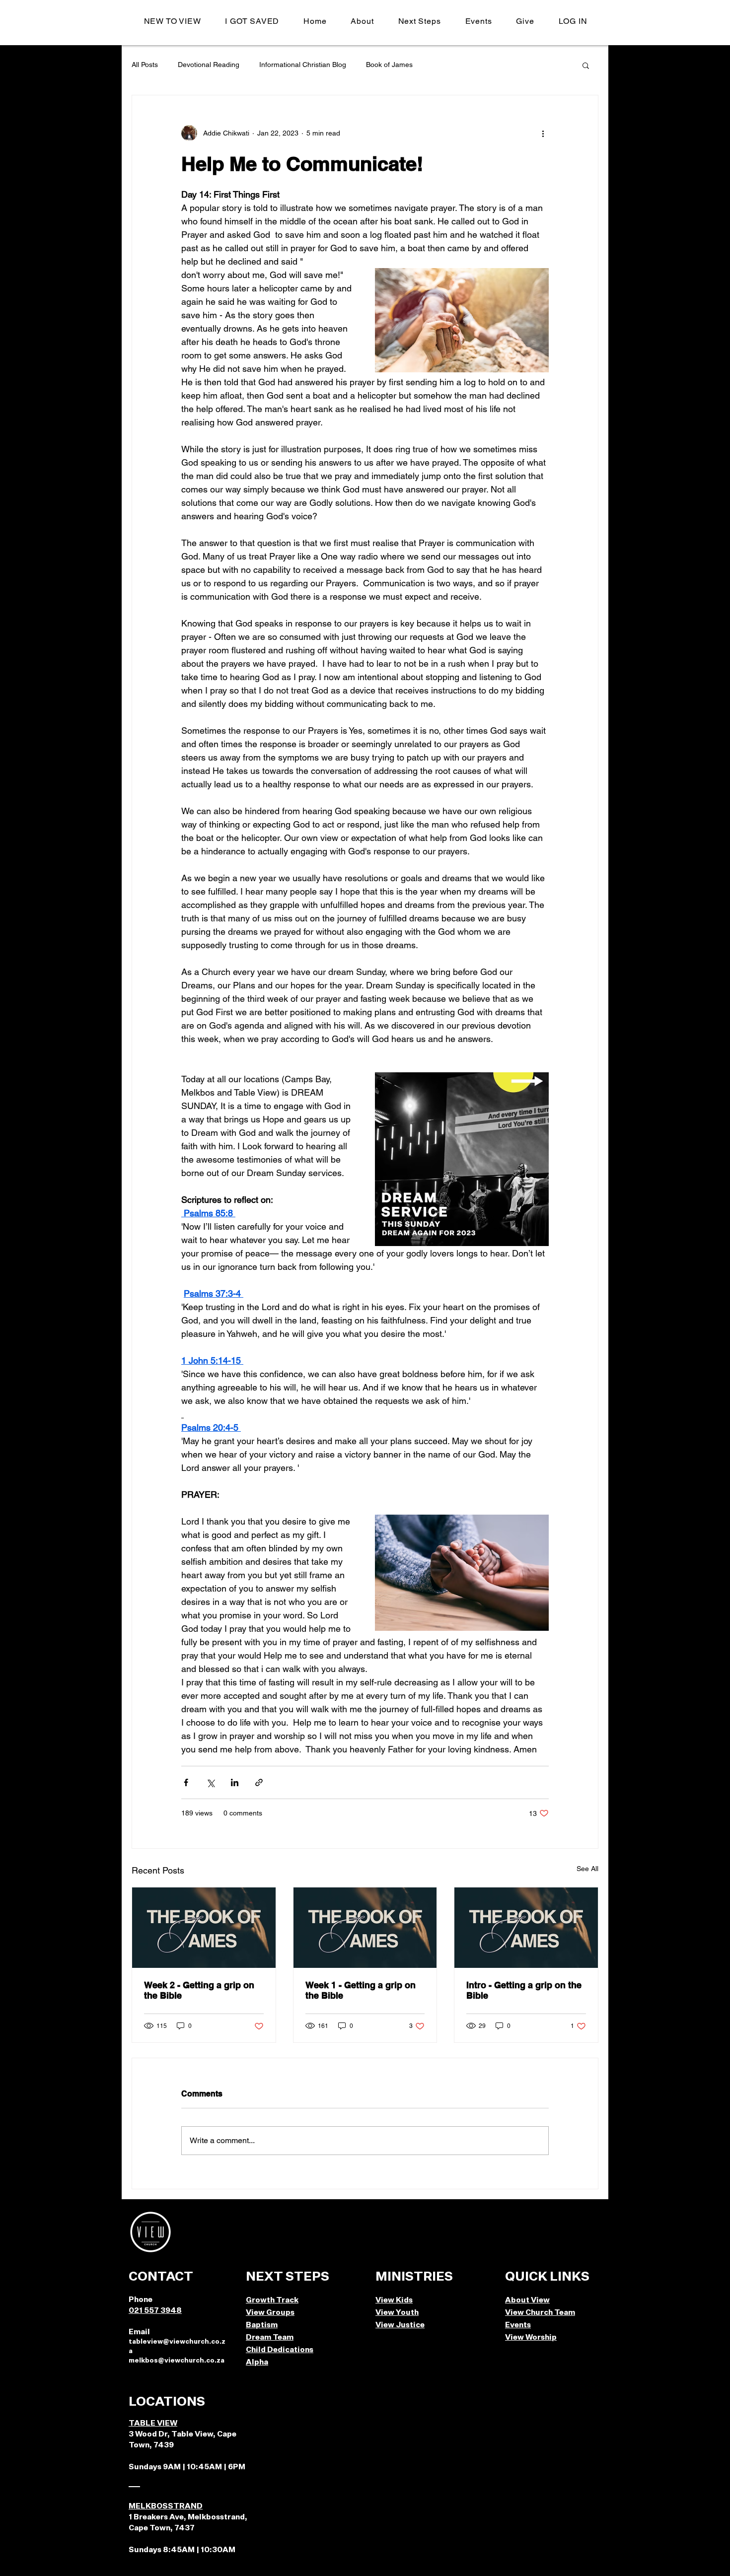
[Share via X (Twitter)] (210, 1782)
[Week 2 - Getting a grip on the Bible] (204, 1928)
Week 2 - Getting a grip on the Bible (199, 1990)
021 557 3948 (155, 2311)
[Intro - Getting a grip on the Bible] (526, 1928)
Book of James (389, 65)
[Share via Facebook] (186, 1782)
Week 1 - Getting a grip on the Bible (361, 1990)
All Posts (145, 65)
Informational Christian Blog (303, 65)
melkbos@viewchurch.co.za (177, 2361)
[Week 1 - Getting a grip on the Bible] (365, 1928)
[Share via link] (259, 1782)
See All (587, 1869)
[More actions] (543, 133)
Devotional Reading (209, 65)
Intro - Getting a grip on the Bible (524, 1990)
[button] (362, 21)
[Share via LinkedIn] (235, 1782)
